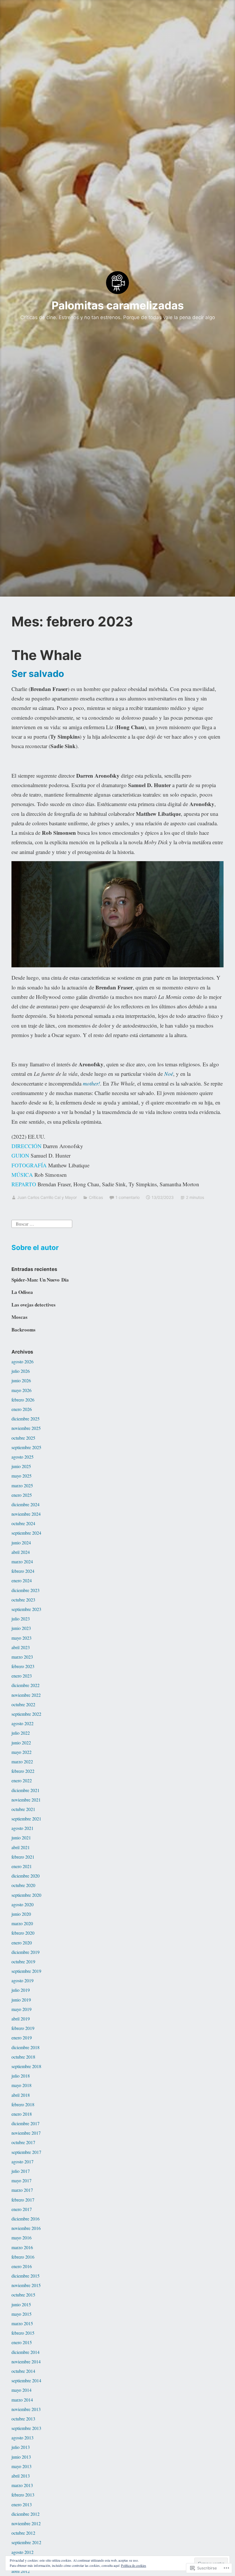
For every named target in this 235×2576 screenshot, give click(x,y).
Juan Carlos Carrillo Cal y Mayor (47, 1197)
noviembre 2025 (26, 1428)
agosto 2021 (22, 1828)
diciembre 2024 (26, 1504)
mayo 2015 (21, 2314)
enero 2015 (22, 2342)
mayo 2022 (21, 1752)
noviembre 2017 (26, 2133)
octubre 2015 (23, 2295)
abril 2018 (21, 2095)
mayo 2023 (21, 1638)
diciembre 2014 (26, 2352)
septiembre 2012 (26, 2542)
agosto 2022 (22, 1723)
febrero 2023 (23, 1666)
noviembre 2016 (26, 2228)
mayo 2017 (21, 2180)
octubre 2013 (23, 2419)
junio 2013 (21, 2457)
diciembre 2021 (26, 1790)
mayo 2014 (21, 2390)
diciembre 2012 (26, 2514)
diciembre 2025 (26, 1419)
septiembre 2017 (26, 2152)
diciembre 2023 (26, 1590)
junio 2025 (21, 1466)
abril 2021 (21, 1847)
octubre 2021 (23, 1809)
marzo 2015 (22, 2323)
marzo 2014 (22, 2400)
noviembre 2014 (26, 2362)
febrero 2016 (23, 2257)
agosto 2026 (22, 1361)
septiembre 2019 (26, 1971)
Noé (169, 1074)
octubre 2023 (23, 1600)
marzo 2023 (22, 1657)
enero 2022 (22, 1780)
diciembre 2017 (26, 2123)
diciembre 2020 (26, 1876)
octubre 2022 (23, 1704)
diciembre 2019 (26, 1952)
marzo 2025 (22, 1485)
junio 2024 (21, 1543)
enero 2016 (22, 2266)
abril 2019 (21, 2019)
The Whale (47, 655)
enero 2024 (22, 1580)
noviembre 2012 (26, 2523)
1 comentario (128, 1197)
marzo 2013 (22, 2485)
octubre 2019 (23, 1961)
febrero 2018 (23, 2104)
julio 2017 (21, 2171)
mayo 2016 (21, 2238)
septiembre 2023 (26, 1609)
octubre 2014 (23, 2371)
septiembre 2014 (26, 2380)
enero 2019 (22, 2038)
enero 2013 (22, 2504)
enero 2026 (22, 1409)
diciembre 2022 (26, 1685)
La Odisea (22, 1292)
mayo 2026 (21, 1390)
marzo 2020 (22, 1923)
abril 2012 (21, 2571)
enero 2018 (22, 2114)
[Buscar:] (42, 1223)
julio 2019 (21, 1990)
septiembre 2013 (26, 2428)
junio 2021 (21, 1838)
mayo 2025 (21, 1476)
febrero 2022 (23, 1771)
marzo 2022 (22, 1761)
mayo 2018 (21, 2085)
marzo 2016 (22, 2247)
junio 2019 (21, 2000)
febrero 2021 (23, 1857)
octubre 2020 (23, 1885)
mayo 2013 (21, 2466)
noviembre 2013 (26, 2409)
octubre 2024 (23, 1523)
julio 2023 (21, 1619)
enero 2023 (22, 1676)
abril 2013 (21, 2476)
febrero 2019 (23, 2028)
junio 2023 (21, 1628)
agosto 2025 (22, 1457)
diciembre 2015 (26, 2276)
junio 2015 (21, 2304)
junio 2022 (21, 1743)
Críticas (96, 1197)
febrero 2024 (23, 1571)
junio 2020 (21, 1914)
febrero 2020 (23, 1933)
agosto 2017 (22, 2161)
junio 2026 (21, 1380)
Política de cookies (134, 2565)
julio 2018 (21, 2076)
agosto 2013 (22, 2438)
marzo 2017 (22, 2190)
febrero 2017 (23, 2200)
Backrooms (23, 1330)
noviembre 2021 (26, 1800)
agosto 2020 (22, 1904)
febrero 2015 (23, 2333)
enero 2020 (22, 1943)
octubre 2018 (23, 2057)
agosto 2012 (22, 2552)
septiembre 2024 (26, 1533)
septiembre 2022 (26, 1714)
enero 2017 (22, 2209)
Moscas (19, 1317)
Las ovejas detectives (34, 1305)
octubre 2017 (23, 2142)
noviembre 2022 (26, 1695)
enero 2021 (22, 1866)
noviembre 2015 (26, 2285)
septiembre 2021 (26, 1819)
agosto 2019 (22, 1980)
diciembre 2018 (26, 2047)
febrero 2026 (23, 1400)
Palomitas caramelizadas (118, 305)
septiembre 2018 (26, 2066)
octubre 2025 (23, 1438)
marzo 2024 (22, 1561)
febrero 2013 (23, 2495)
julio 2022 (21, 1733)
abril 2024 (21, 1552)
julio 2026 (21, 1371)
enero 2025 (22, 1495)
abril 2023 (21, 1647)
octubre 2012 (23, 2533)
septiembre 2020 (26, 1895)
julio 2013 (21, 2447)
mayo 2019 (21, 2009)
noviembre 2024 (26, 1514)
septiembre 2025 (26, 1447)
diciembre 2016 (26, 2219)
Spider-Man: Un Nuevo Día (40, 1280)
